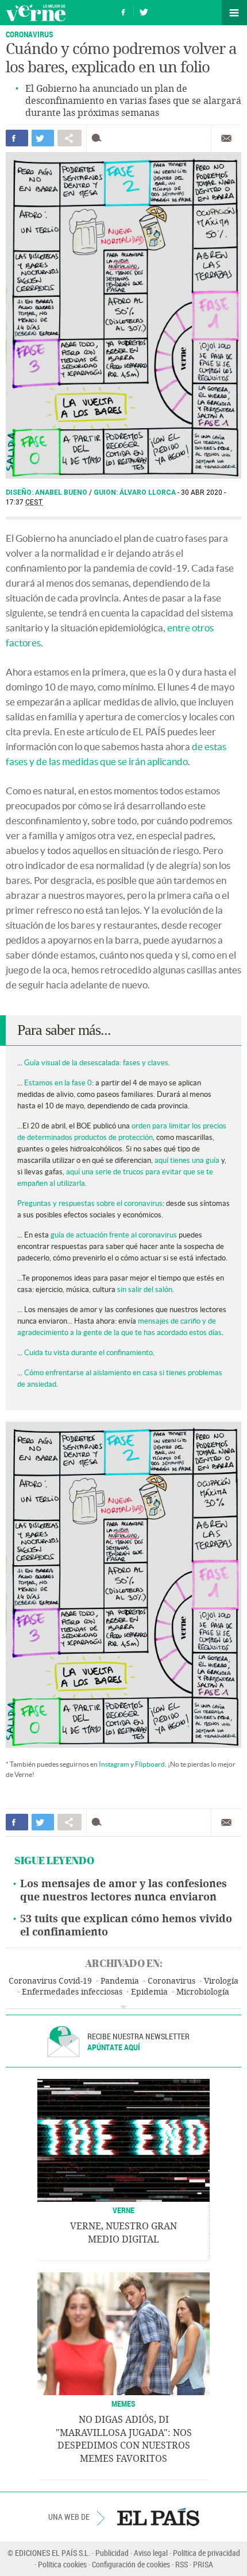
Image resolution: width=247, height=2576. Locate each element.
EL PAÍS (158, 2517)
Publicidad (112, 2553)
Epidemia (149, 1992)
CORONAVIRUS (30, 34)
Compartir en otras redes (70, 138)
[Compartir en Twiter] (43, 138)
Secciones (234, 13)
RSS (182, 2564)
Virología (221, 1981)
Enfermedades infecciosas (72, 1992)
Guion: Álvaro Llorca (136, 492)
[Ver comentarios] (99, 138)
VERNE (123, 2210)
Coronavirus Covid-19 (50, 1981)
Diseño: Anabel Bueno (47, 492)
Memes (123, 2404)
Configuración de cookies (131, 2564)
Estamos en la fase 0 (58, 1083)
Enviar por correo (226, 138)
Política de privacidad (207, 2553)
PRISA (203, 2564)
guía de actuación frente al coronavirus (114, 1235)
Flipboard (150, 1764)
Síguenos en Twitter (144, 11)
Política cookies (62, 2564)
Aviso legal (151, 2553)
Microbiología (203, 1992)
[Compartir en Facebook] (17, 138)
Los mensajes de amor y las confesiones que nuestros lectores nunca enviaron (123, 1890)
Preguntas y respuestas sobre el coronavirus (90, 1203)
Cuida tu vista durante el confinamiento (88, 1353)
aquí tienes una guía (187, 1160)
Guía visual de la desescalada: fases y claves (96, 1063)
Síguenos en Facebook (123, 11)
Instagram (114, 1764)
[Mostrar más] (123, 2007)
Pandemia (120, 1981)
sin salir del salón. (146, 1289)
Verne (36, 13)
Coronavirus (171, 1981)
